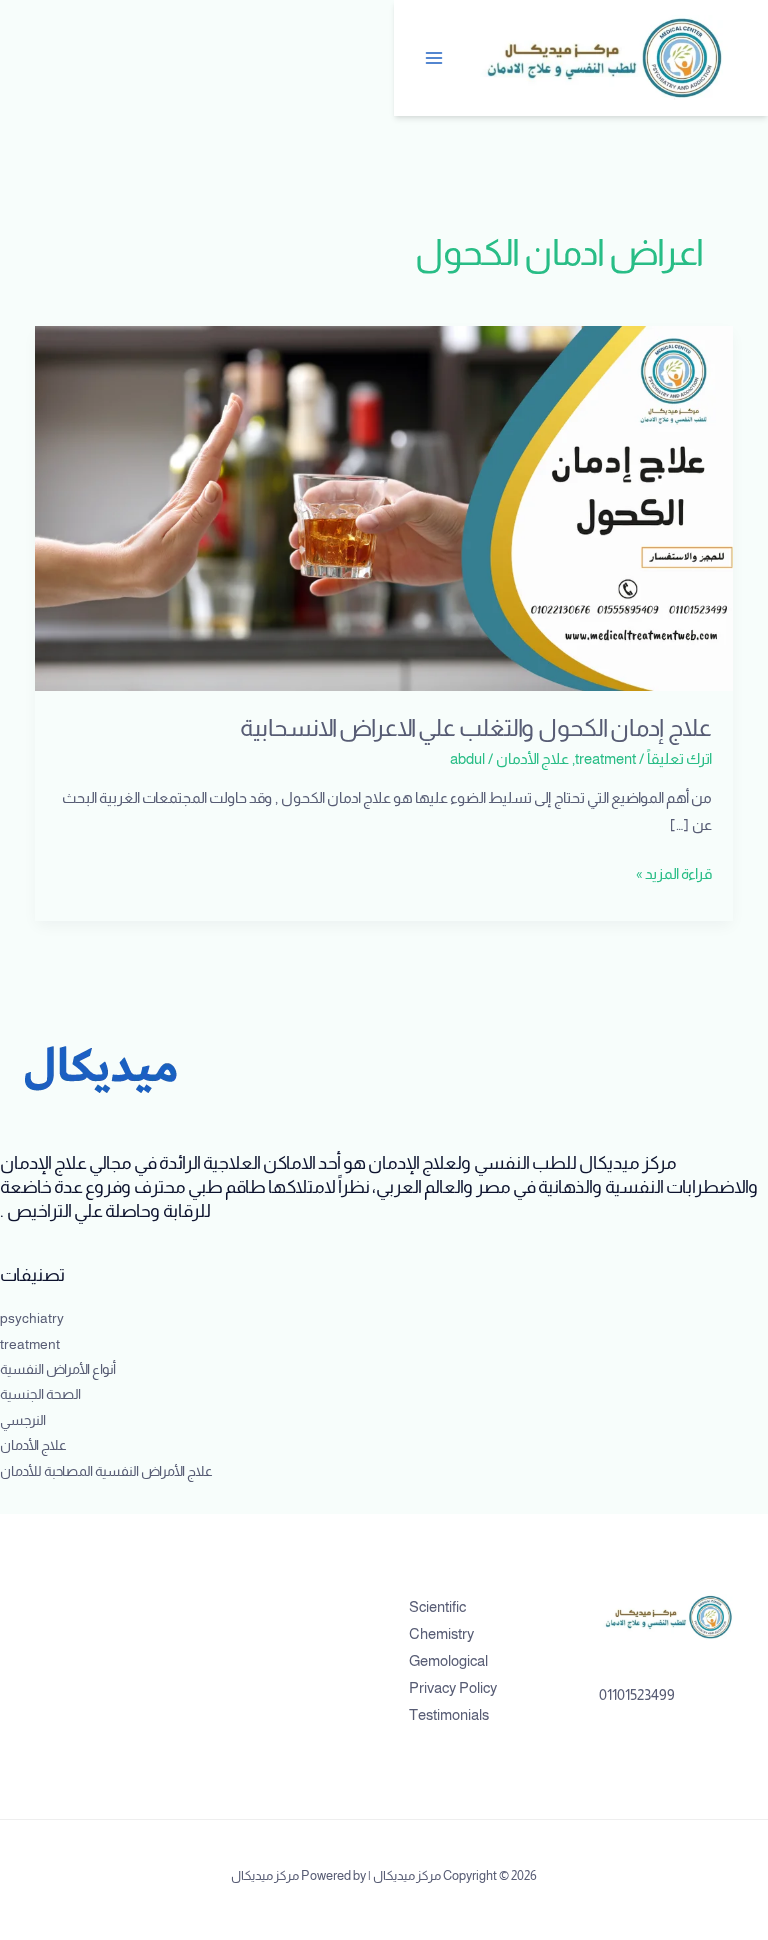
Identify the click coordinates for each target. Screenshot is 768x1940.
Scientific (437, 1607)
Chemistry (441, 1634)
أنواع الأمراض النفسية (58, 1369)
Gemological (448, 1661)
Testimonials (449, 1715)
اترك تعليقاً (679, 759)
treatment (605, 759)
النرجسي (23, 1420)
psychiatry (32, 1318)
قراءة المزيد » (674, 871)
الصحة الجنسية (40, 1394)
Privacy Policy (453, 1688)
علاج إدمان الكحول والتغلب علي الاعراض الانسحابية (476, 728)
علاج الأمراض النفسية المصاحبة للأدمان (106, 1471)
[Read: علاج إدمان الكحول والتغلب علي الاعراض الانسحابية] (384, 507)
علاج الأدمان (532, 759)
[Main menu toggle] (435, 58)
